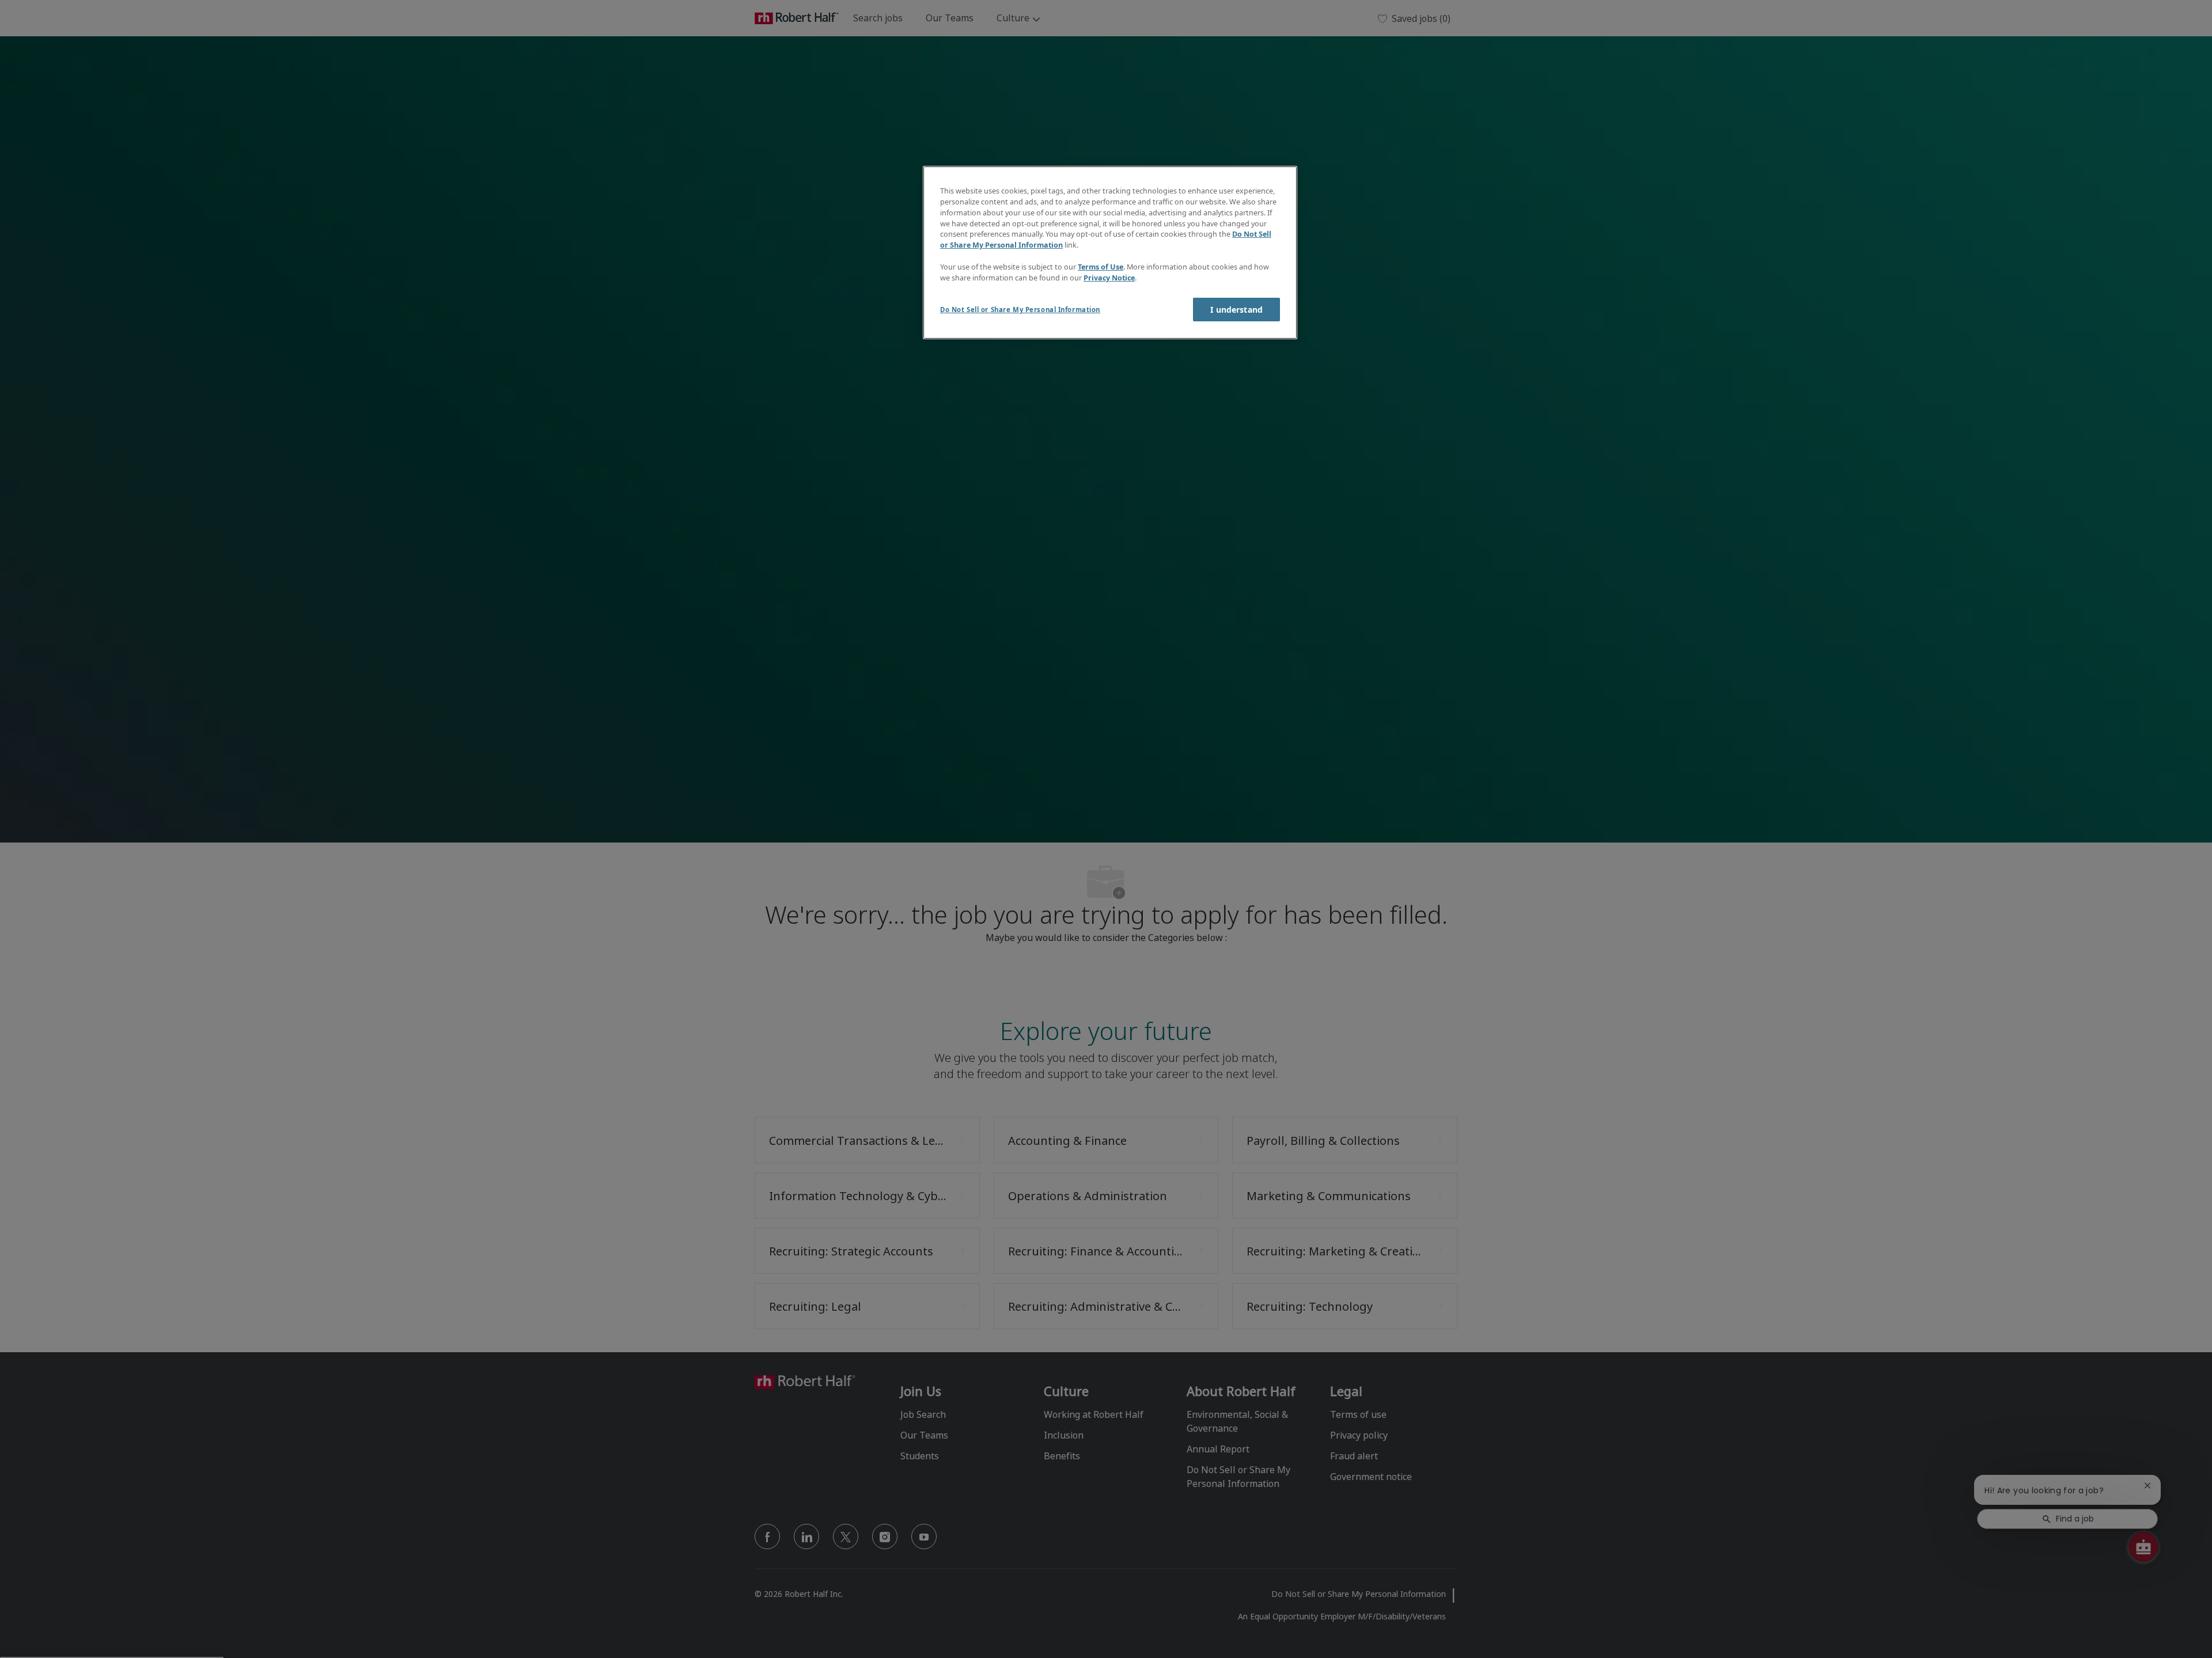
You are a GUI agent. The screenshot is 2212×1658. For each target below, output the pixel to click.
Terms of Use (1101, 267)
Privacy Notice (1109, 278)
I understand (1236, 310)
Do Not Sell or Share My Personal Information (1020, 310)
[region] (1110, 253)
